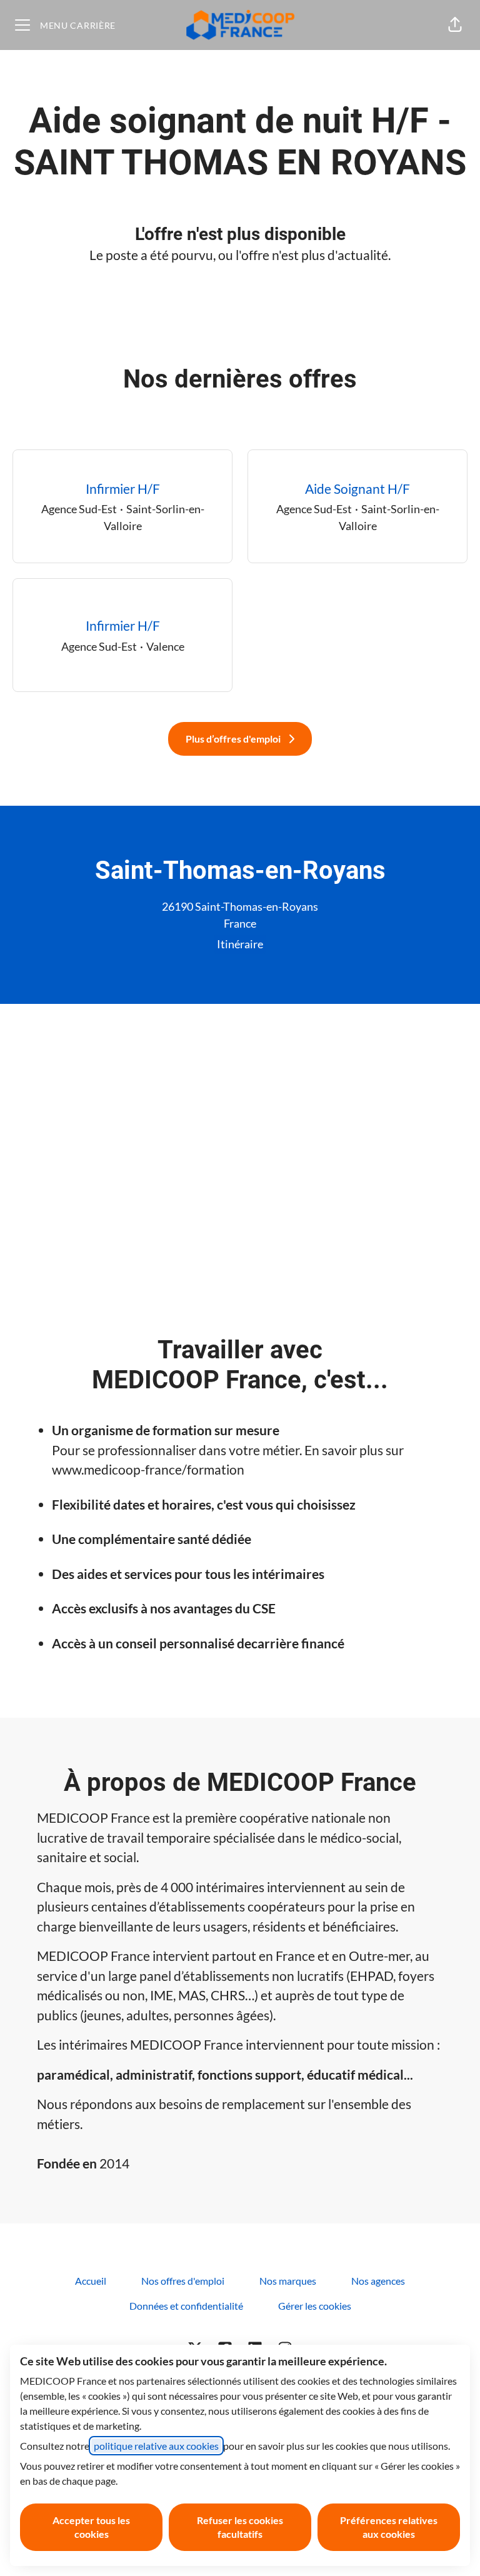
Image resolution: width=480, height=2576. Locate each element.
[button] (455, 25)
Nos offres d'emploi (183, 2281)
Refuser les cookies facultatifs (240, 2527)
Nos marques (288, 2281)
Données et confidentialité (186, 2306)
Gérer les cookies (315, 2306)
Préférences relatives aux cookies (389, 2527)
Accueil (91, 2281)
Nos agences (378, 2281)
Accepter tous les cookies (91, 2527)
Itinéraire (240, 944)
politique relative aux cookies (156, 2446)
